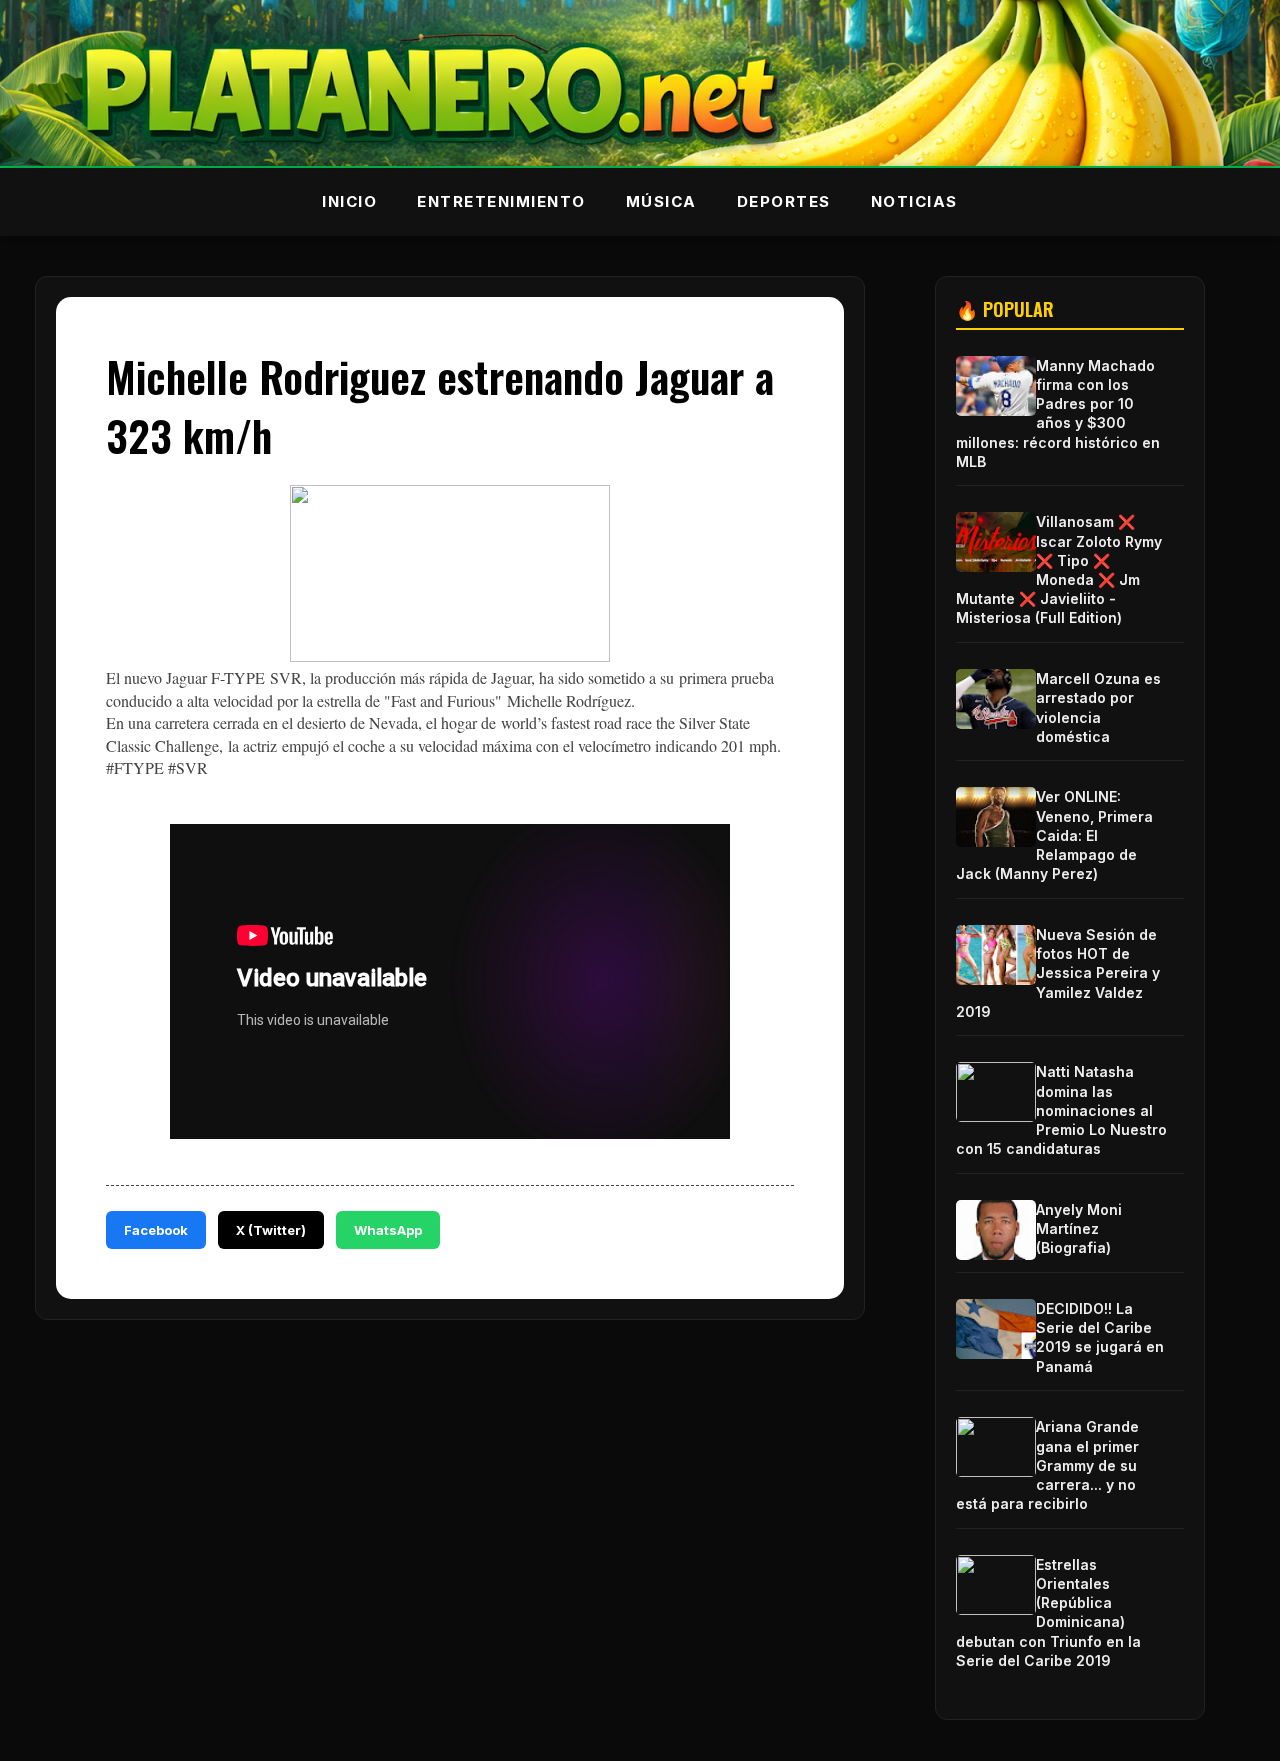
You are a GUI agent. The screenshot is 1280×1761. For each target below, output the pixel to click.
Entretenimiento (501, 201)
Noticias (914, 201)
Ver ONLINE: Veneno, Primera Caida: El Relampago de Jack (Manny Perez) (1054, 835)
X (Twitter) (271, 1230)
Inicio (349, 201)
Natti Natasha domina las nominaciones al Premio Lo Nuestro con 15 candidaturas (1061, 1110)
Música (661, 201)
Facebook (156, 1230)
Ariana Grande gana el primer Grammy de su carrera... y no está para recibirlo (1047, 1465)
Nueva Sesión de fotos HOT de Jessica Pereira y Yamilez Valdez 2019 (1058, 973)
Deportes (784, 201)
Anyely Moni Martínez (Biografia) (1079, 1228)
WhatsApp (388, 1230)
